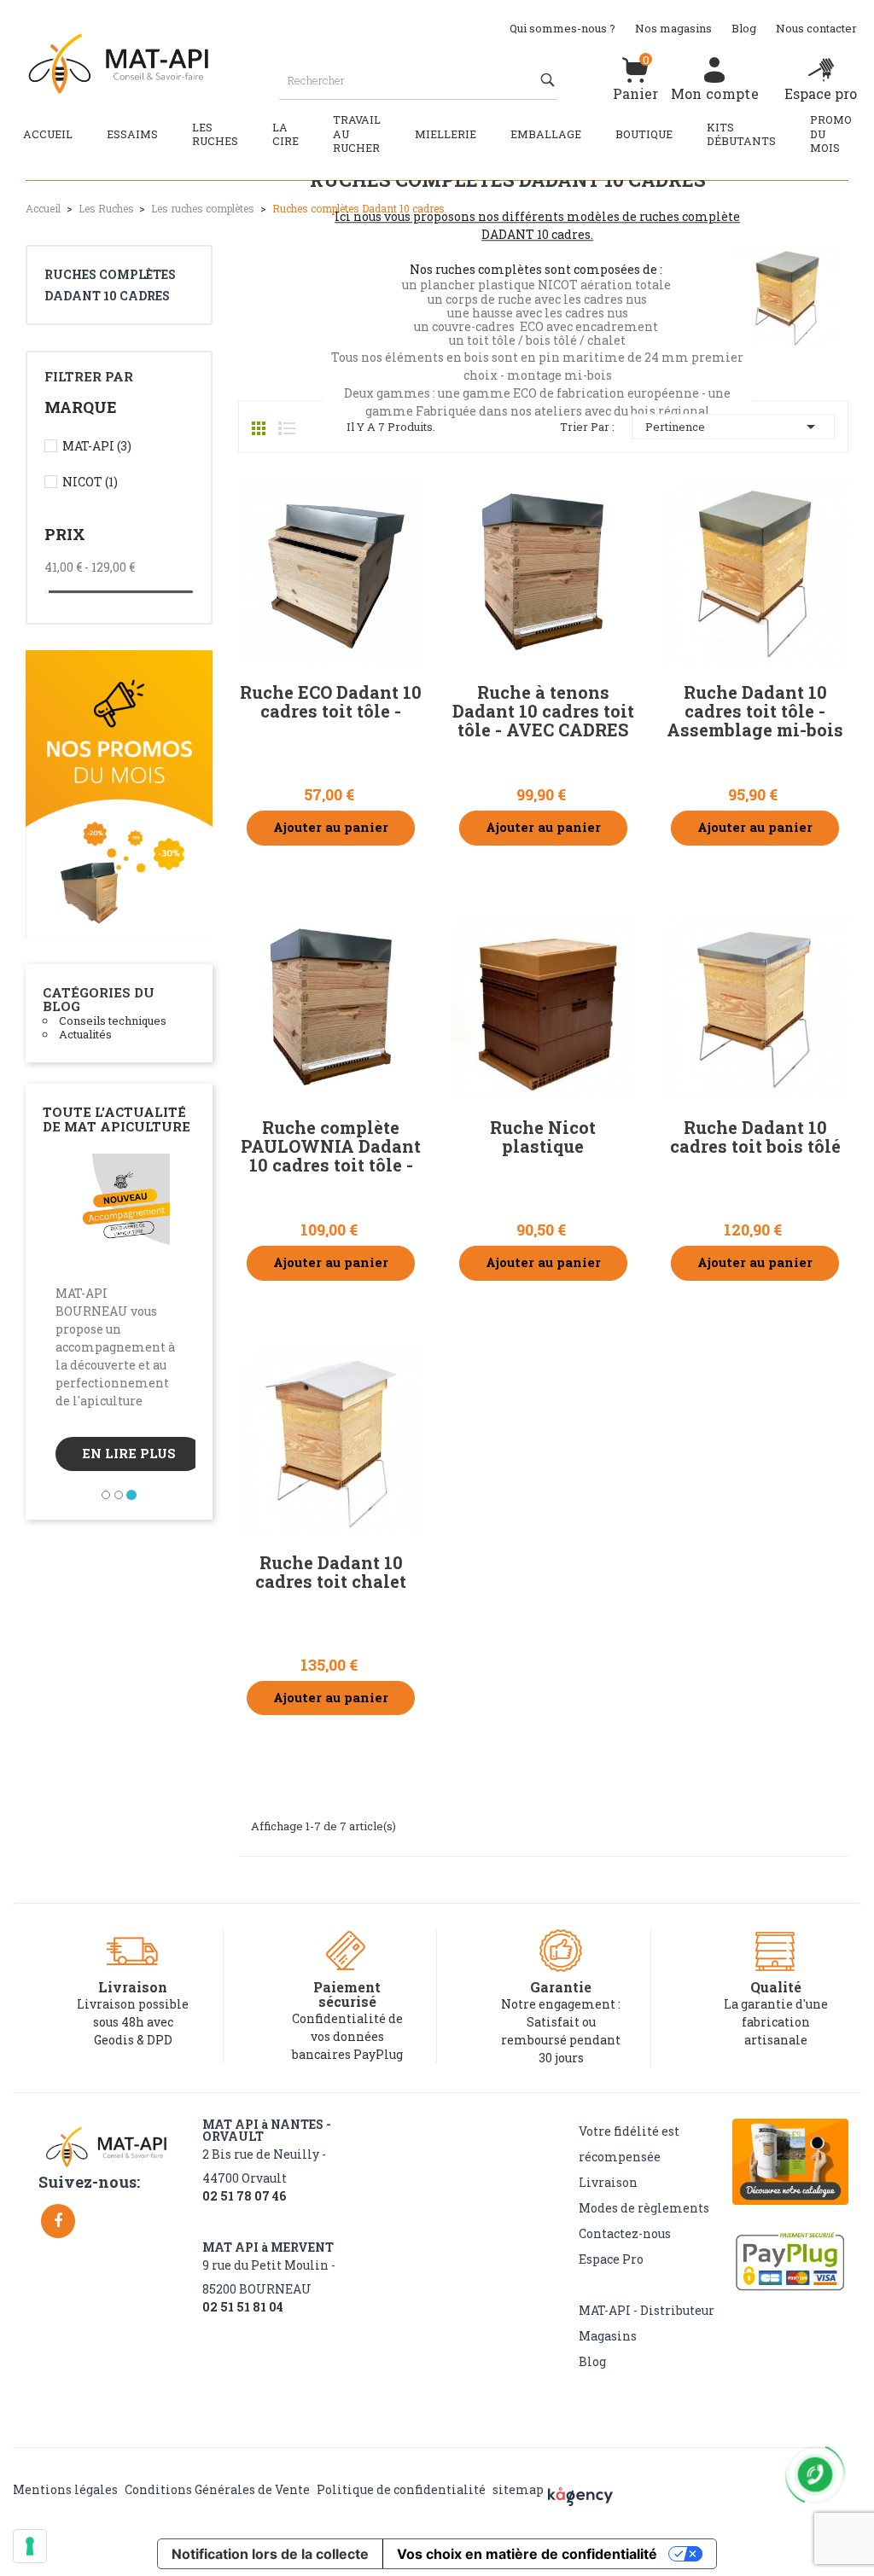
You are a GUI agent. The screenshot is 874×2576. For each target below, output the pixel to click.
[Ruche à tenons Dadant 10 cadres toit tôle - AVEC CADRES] (543, 572)
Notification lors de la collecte (270, 2554)
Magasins (608, 2336)
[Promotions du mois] (119, 793)
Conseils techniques (113, 1021)
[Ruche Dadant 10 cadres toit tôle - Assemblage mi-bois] (755, 572)
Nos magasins (673, 28)
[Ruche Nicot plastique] (543, 1007)
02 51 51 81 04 (243, 2307)
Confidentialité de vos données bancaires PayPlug (347, 2036)
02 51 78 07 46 (244, 2196)
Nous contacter (816, 28)
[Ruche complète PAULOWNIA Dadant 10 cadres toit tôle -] (331, 1007)
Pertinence (733, 427)
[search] (549, 80)
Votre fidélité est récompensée (629, 2144)
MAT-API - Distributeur (647, 2310)
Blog (744, 28)
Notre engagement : (561, 2004)
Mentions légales (65, 2489)
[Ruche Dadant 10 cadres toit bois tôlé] (755, 1007)
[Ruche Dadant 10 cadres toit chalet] (331, 1442)
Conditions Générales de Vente (217, 2489)
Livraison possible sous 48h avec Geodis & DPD (133, 2022)
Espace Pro (611, 2259)
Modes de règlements (644, 2208)
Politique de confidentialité (401, 2489)
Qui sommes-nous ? (562, 28)
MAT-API (97, 446)
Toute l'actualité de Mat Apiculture (117, 1119)
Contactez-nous (625, 2233)
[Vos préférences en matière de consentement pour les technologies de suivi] (30, 2546)
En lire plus (129, 1454)
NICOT (90, 482)
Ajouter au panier (331, 827)
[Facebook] (58, 2221)
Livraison (608, 2182)
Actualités (85, 1034)
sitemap (518, 2489)
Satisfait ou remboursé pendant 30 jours (561, 2040)
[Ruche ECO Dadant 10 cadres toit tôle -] (331, 572)
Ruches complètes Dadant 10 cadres (110, 285)
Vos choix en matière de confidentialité (527, 2554)
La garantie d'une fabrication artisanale (776, 2022)
